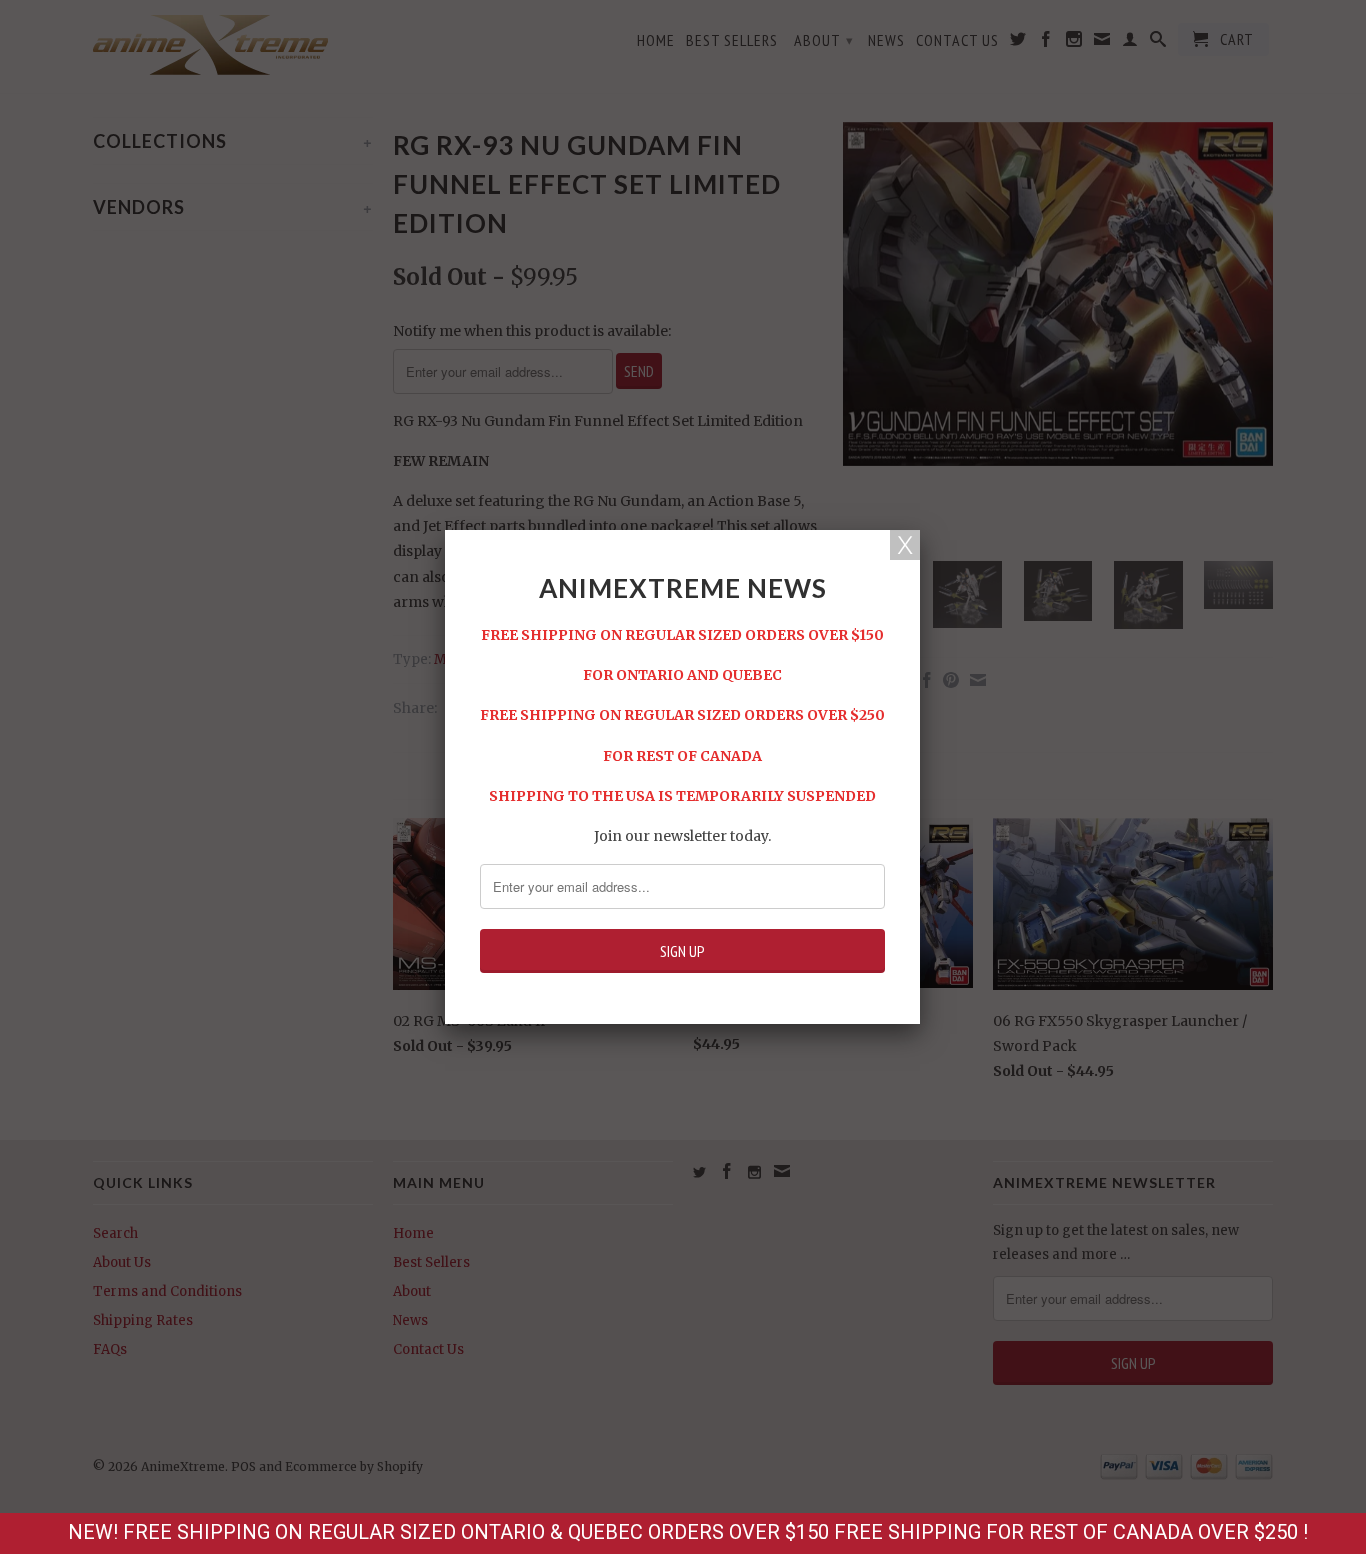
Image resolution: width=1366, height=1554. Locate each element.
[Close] (905, 545)
